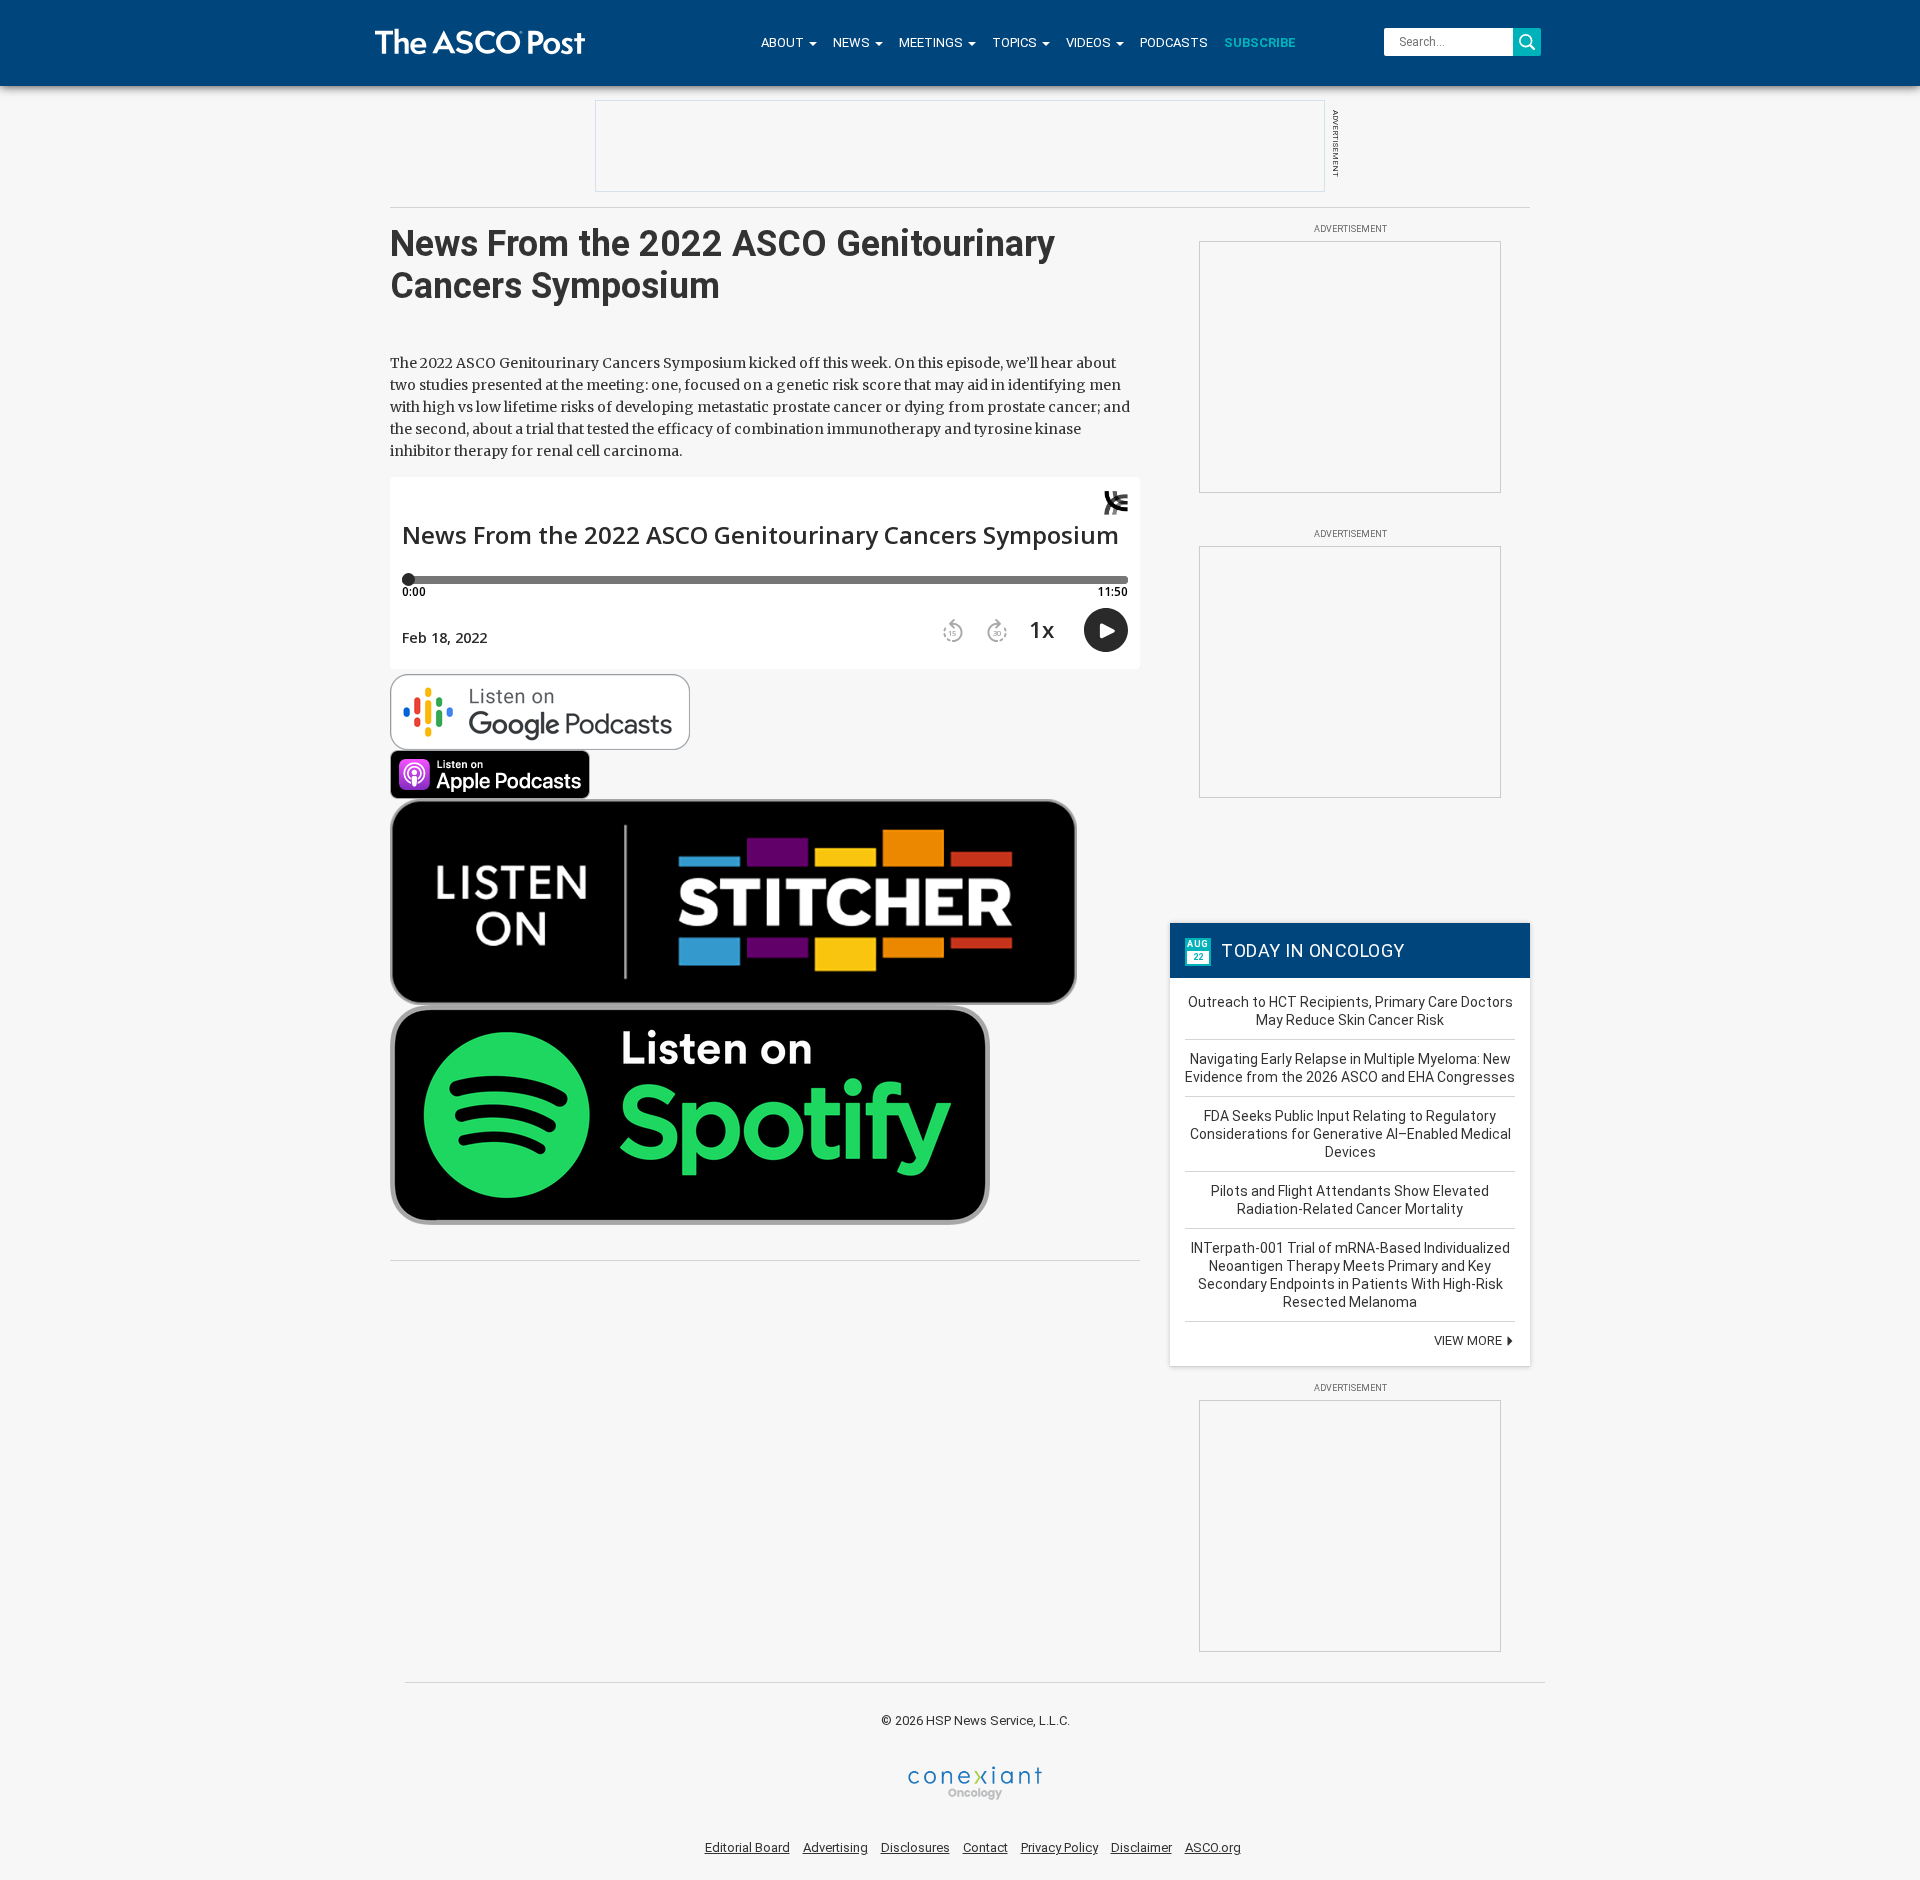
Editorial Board (747, 1847)
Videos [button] (1090, 42)
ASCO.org (1213, 1847)
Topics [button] (1016, 42)
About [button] (784, 42)
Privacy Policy (1059, 1847)
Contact (985, 1847)
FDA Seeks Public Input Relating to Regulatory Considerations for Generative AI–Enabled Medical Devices (1350, 1134)
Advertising (835, 1847)
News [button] (853, 42)
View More (1469, 1340)
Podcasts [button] (1174, 42)
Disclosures (915, 1847)
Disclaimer (1141, 1847)
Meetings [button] (932, 42)
